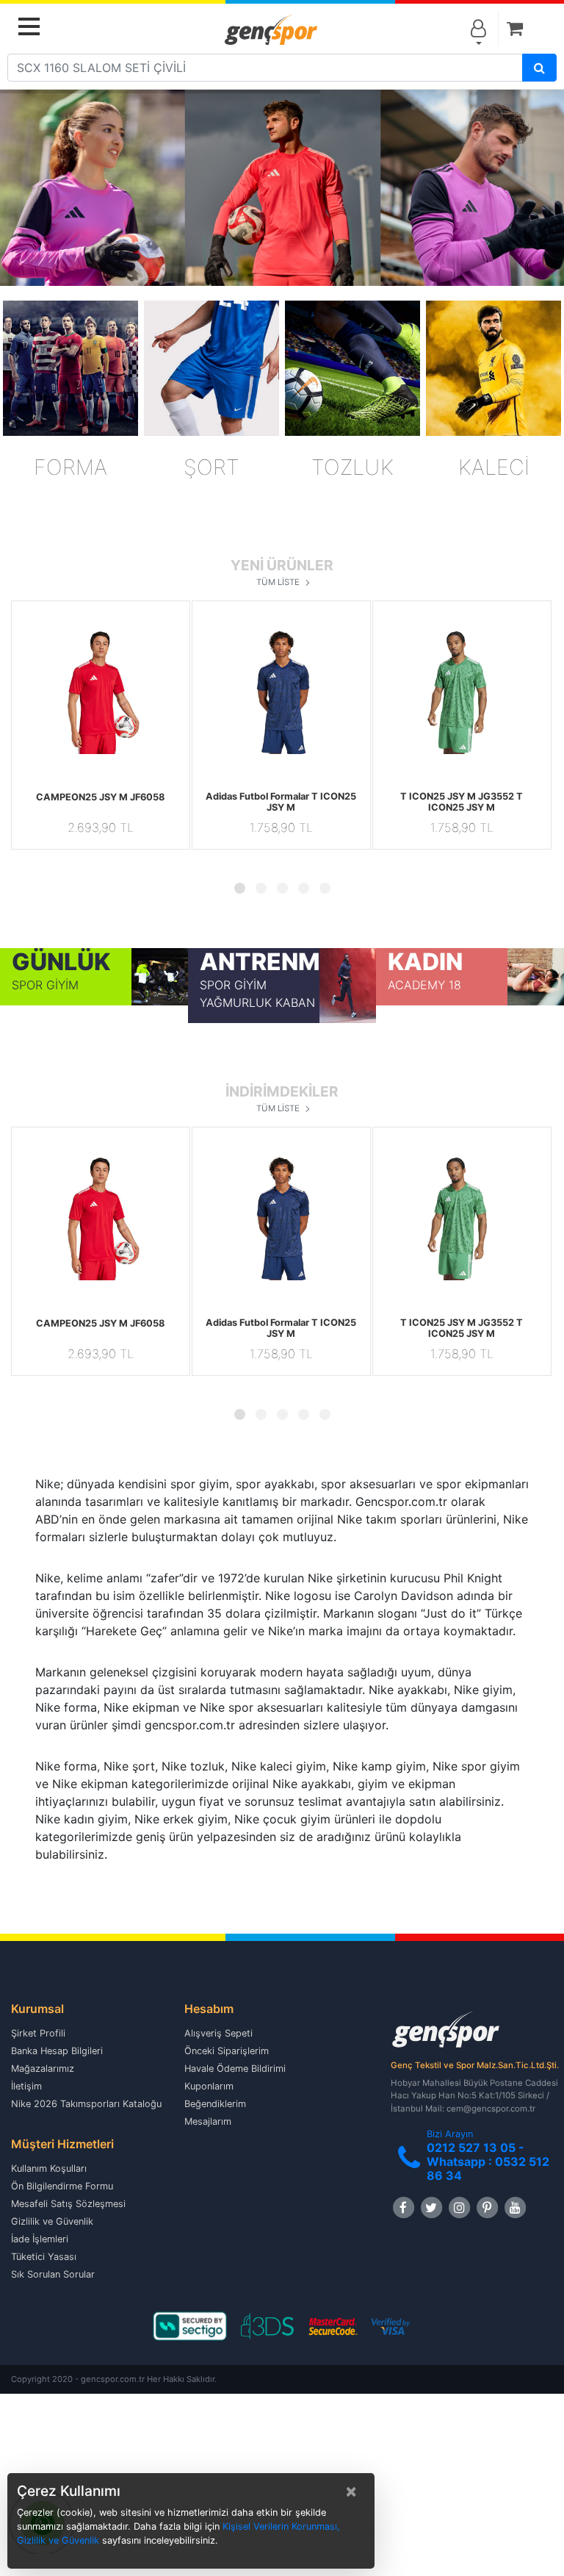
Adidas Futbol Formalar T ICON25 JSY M (281, 802)
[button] (25, 690)
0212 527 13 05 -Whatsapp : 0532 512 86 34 (488, 2161)
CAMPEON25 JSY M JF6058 (100, 797)
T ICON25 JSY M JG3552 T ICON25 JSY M (462, 802)
